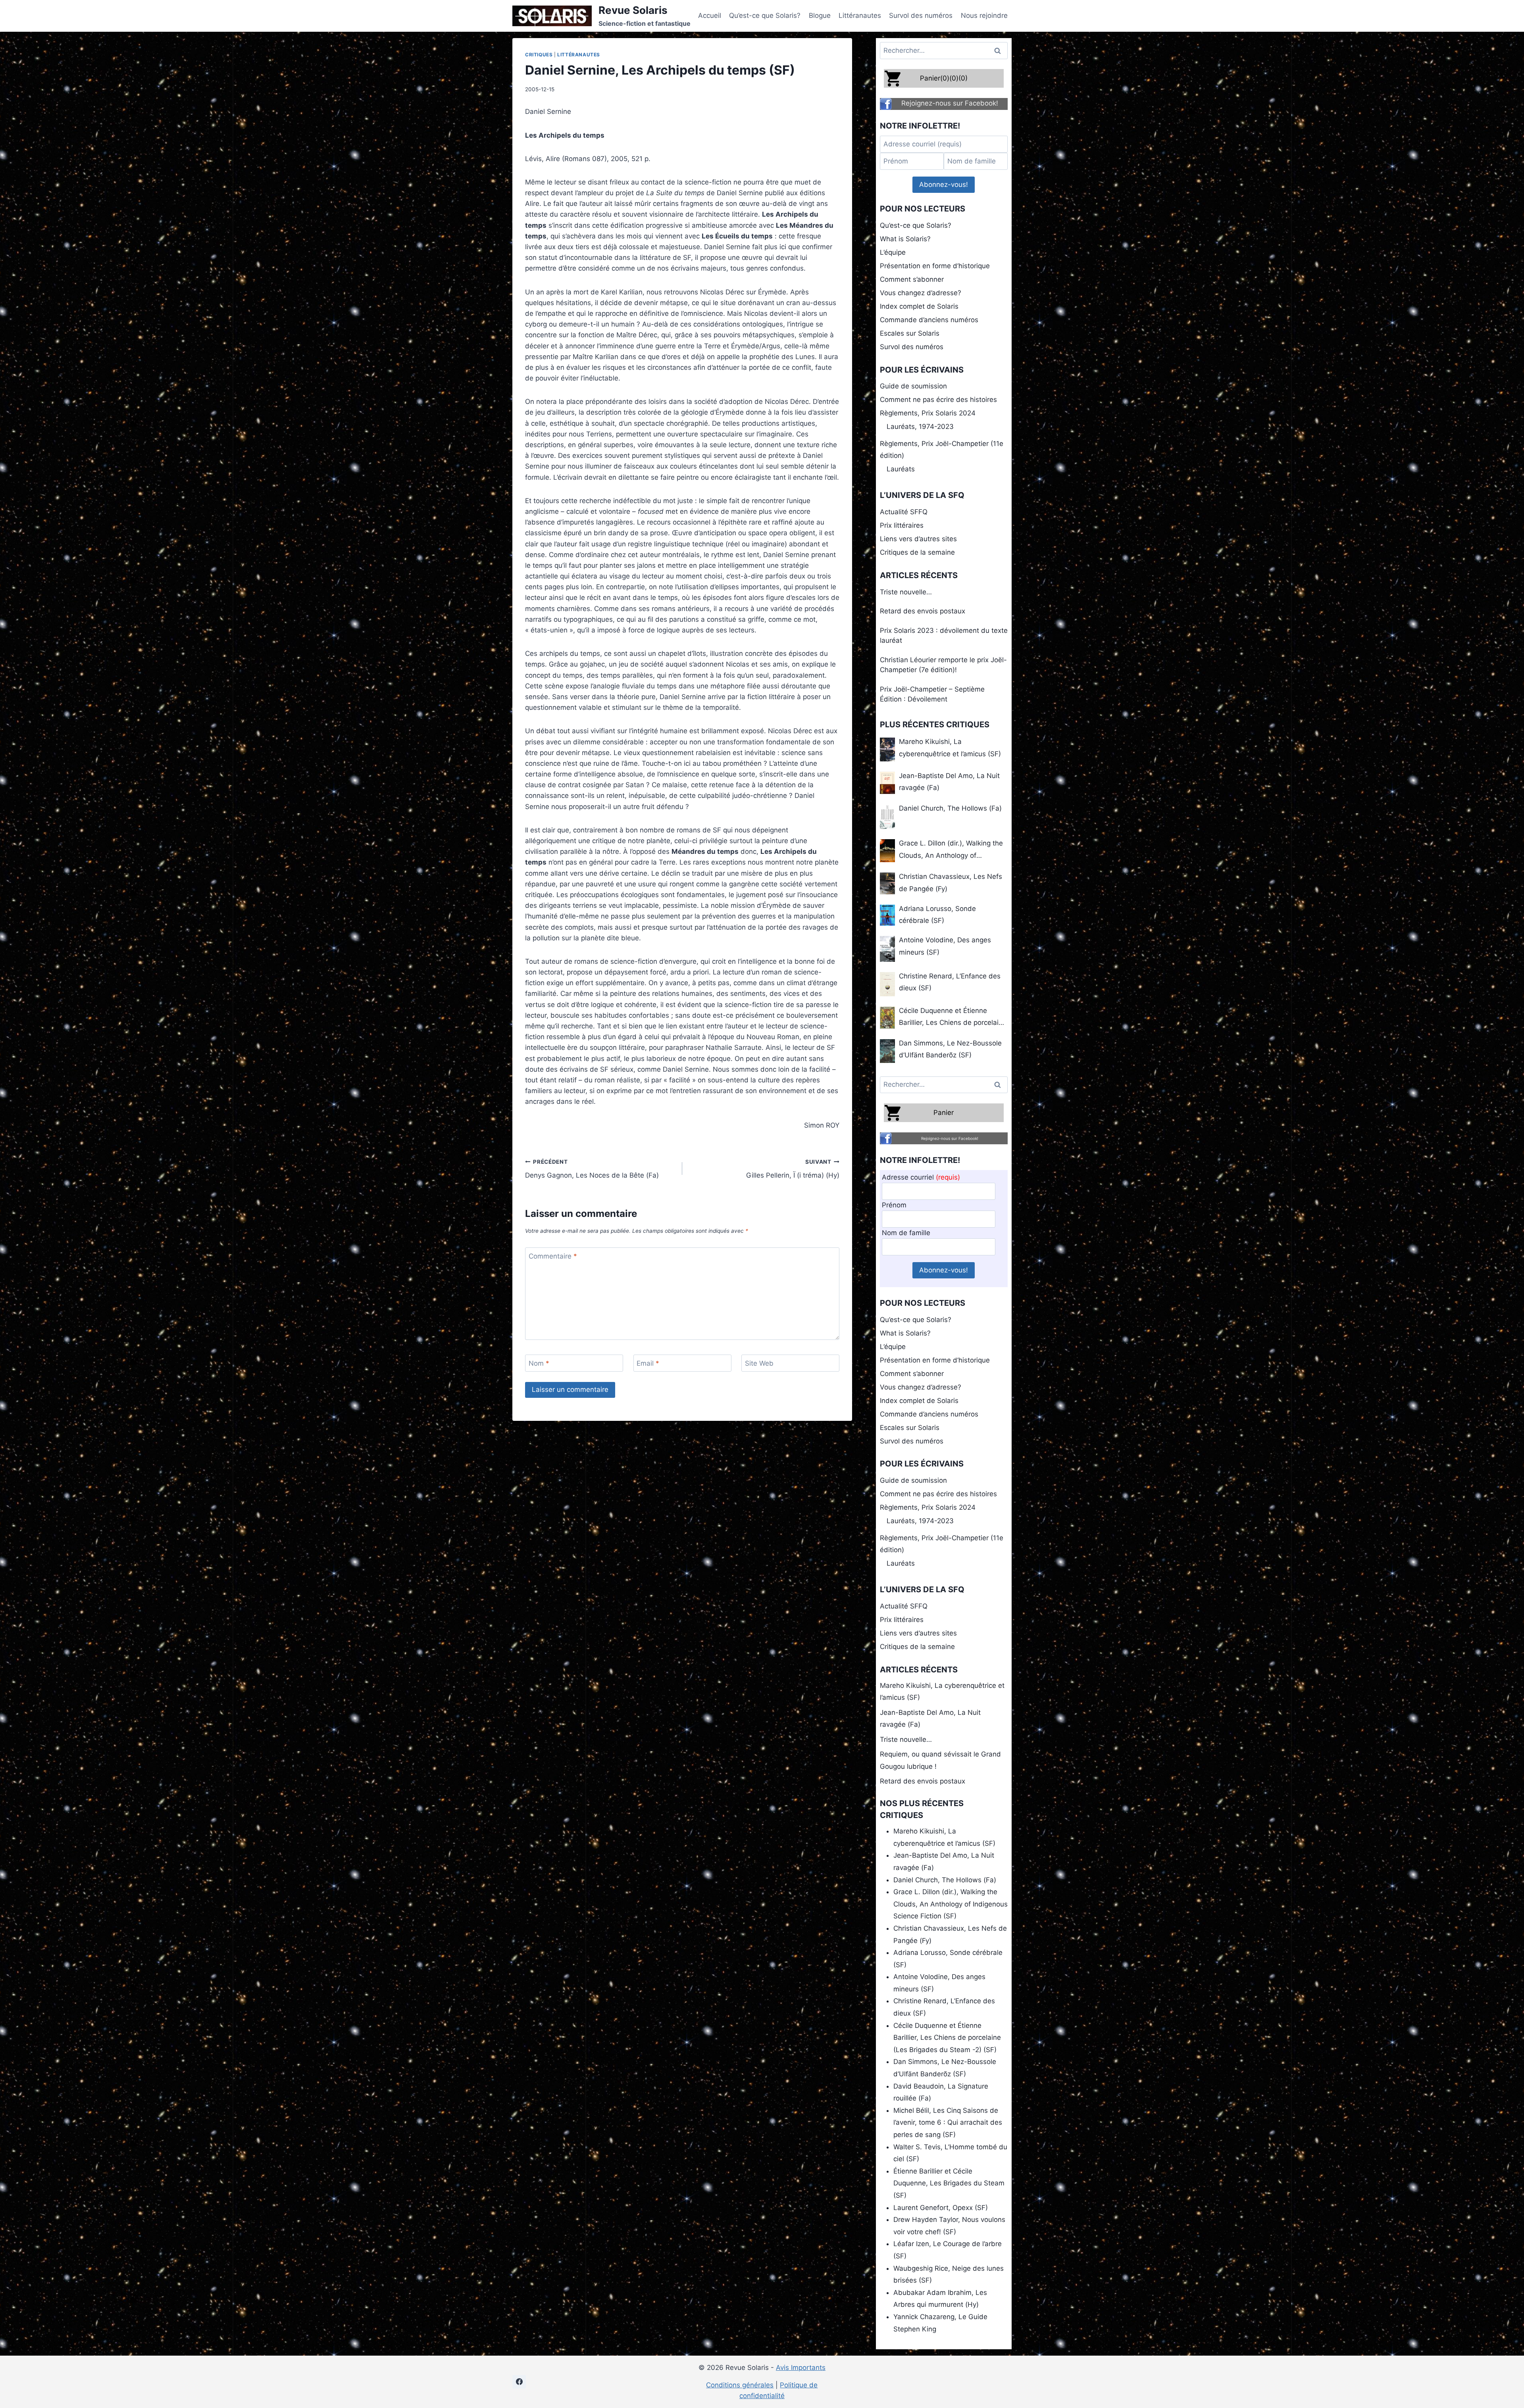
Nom (539, 1363)
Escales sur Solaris (910, 333)
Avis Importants (801, 2368)
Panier (944, 1113)
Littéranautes (860, 15)
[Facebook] (519, 2382)
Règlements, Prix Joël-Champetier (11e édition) (942, 450)
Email (648, 1363)
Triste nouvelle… (906, 592)
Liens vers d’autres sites (918, 539)
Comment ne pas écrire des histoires (938, 400)
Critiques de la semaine (917, 552)
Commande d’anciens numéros (929, 320)
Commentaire (553, 1256)
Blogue (820, 15)
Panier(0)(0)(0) (944, 78)
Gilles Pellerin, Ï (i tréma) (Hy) (793, 1169)
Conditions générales (740, 2385)
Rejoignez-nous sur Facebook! (950, 103)
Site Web (759, 1363)
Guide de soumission (913, 386)
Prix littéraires (902, 525)
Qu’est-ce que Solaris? (765, 15)
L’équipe (893, 252)
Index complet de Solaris (919, 306)
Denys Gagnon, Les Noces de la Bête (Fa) (592, 1169)
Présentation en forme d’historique (935, 266)
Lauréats (901, 469)
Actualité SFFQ (904, 512)
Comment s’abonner (912, 279)
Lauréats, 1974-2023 (920, 427)
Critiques (539, 55)
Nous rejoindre (984, 15)
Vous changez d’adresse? (921, 293)
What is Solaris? (905, 239)
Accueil (710, 15)
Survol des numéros (921, 15)
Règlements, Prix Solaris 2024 (928, 413)
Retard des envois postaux (923, 611)
